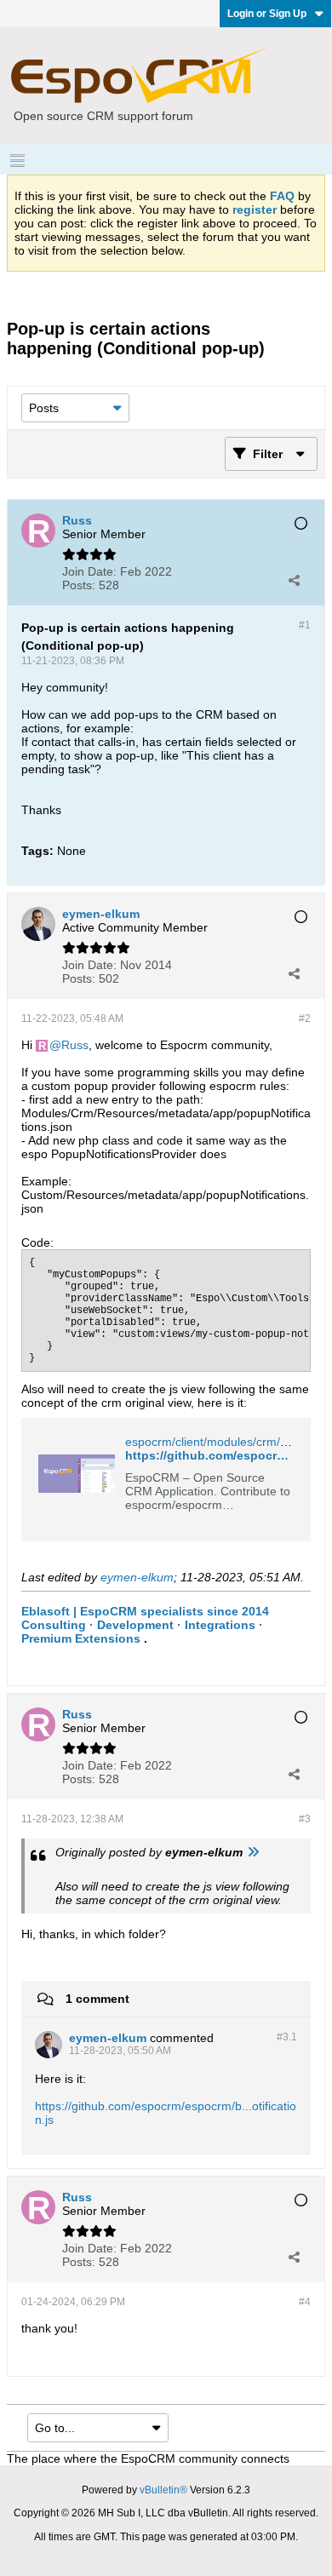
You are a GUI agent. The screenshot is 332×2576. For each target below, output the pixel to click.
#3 (305, 1819)
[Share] (294, 580)
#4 (305, 2302)
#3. (287, 2037)
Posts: (79, 585)
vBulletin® (163, 2490)
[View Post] (253, 1852)
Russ (75, 1045)
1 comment (97, 1999)
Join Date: (89, 571)
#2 (305, 1018)
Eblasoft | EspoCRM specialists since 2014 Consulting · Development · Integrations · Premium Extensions (145, 1625)
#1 (305, 625)
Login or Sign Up (267, 14)
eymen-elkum (137, 1577)
